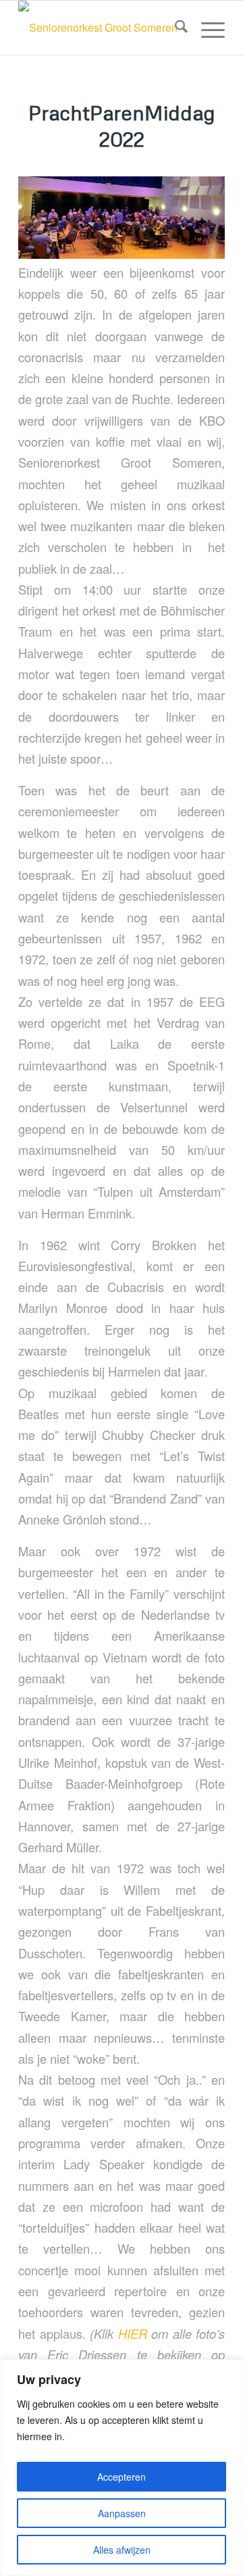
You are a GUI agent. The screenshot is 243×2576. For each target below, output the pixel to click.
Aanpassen (122, 2513)
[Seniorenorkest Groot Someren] (101, 28)
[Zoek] (174, 28)
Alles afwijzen (122, 2550)
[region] (122, 2468)
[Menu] (206, 28)
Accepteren (122, 2477)
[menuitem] (174, 28)
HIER (133, 2333)
